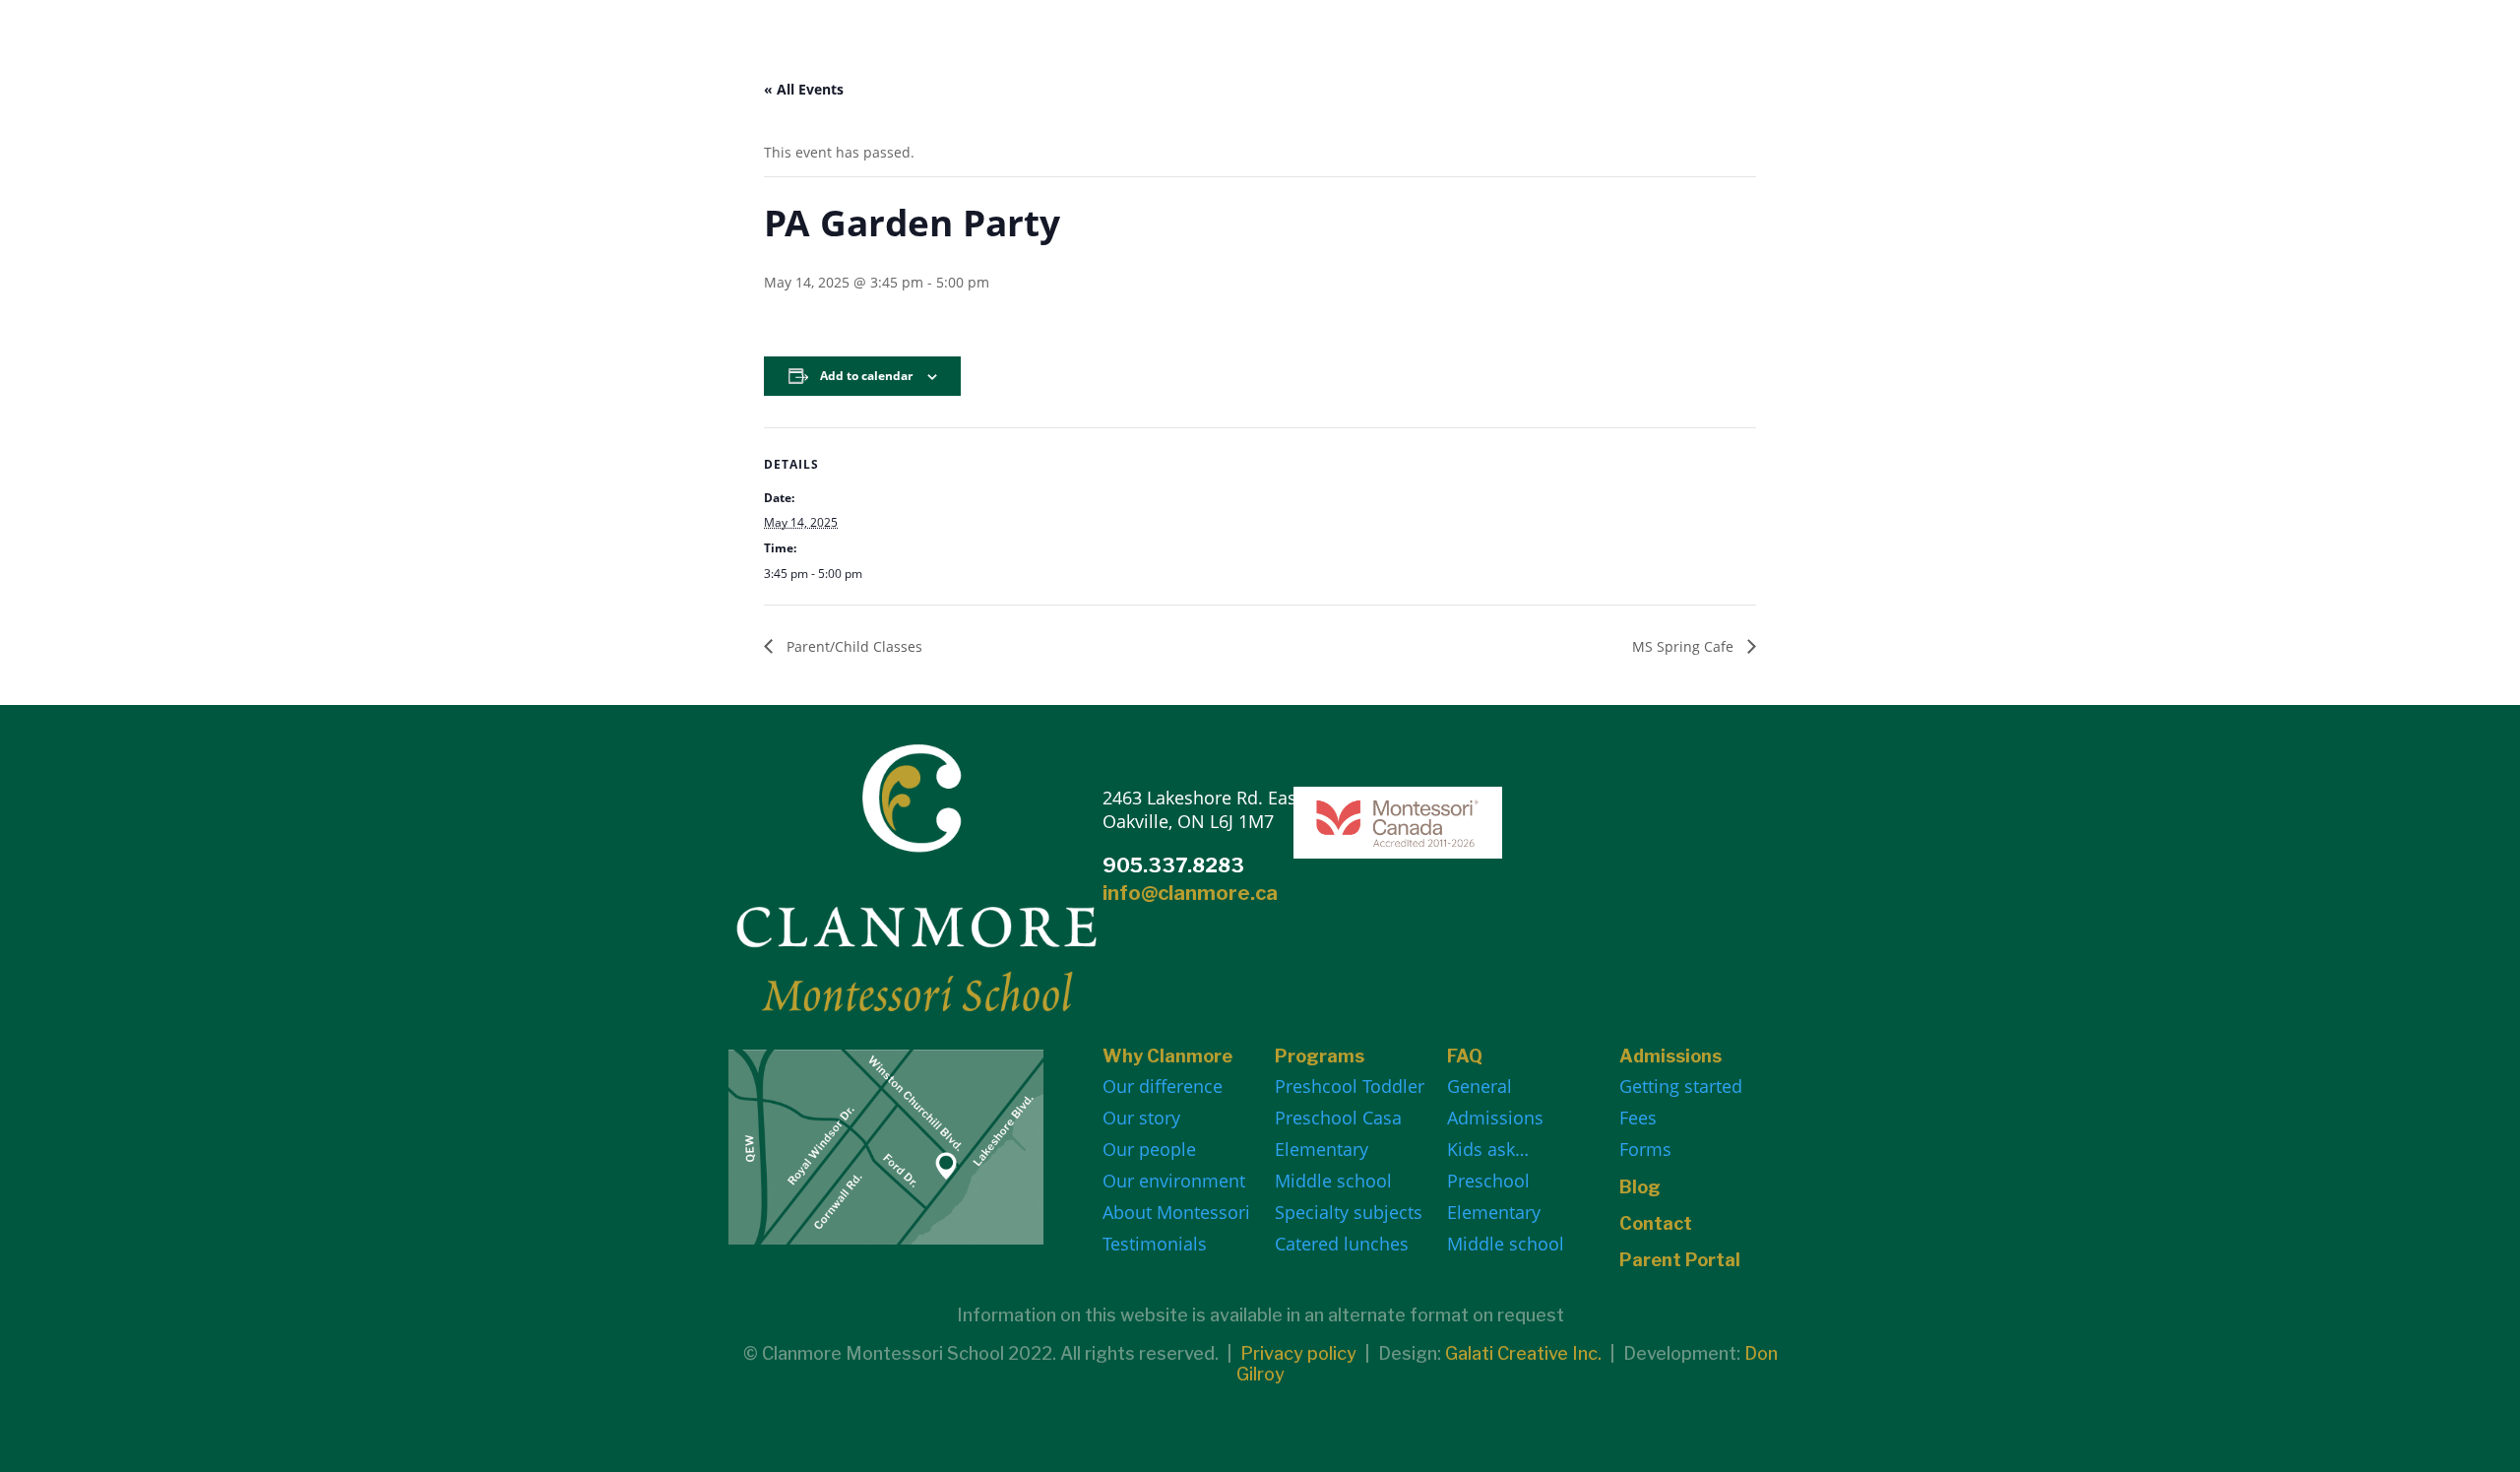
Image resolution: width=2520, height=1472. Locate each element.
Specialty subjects (1349, 1212)
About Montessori (1176, 1212)
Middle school (1333, 1181)
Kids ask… (1488, 1149)
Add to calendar (866, 376)
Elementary (1322, 1149)
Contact (1656, 1223)
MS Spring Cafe (1685, 646)
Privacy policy (1298, 1353)
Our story (1141, 1118)
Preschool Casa (1338, 1118)
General (1480, 1086)
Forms (1645, 1149)
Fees (1638, 1118)
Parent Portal (1680, 1260)
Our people (1149, 1149)
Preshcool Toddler (1350, 1086)
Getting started (1681, 1086)
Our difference (1163, 1086)
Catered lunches (1342, 1244)
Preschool (1488, 1181)
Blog (1640, 1187)
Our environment (1174, 1181)
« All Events (804, 89)
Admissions (1495, 1118)
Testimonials (1155, 1244)
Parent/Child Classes (852, 646)
